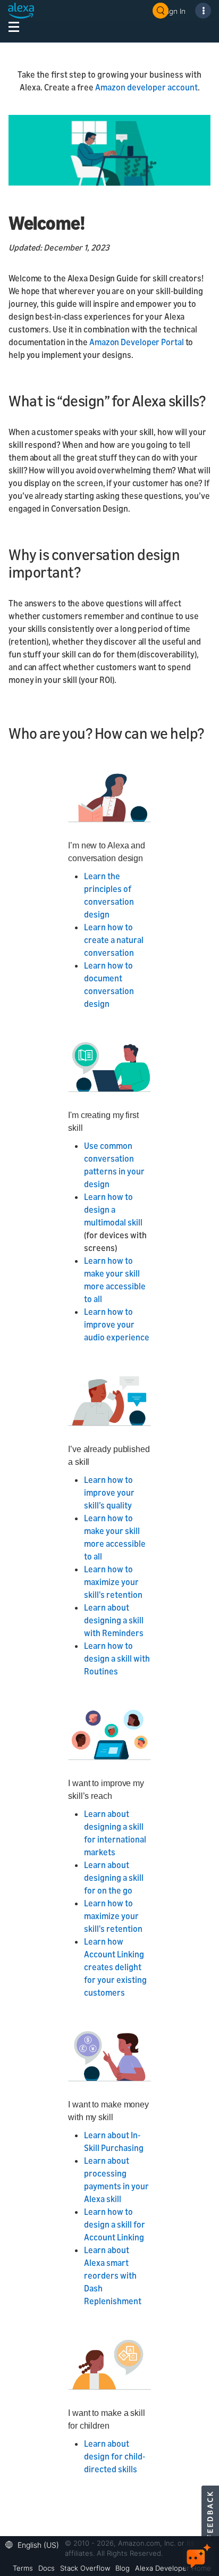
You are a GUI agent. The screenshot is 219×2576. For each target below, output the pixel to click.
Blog (123, 2568)
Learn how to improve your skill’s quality (109, 1493)
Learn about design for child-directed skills (115, 2456)
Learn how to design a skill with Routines (117, 1658)
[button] (35, 2544)
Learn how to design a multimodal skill (113, 1210)
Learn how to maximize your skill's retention (113, 1582)
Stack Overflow (85, 2568)
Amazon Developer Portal (137, 342)
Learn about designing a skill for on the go (114, 1878)
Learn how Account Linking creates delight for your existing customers (115, 1967)
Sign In (174, 11)
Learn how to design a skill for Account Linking (115, 2224)
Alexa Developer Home (173, 2568)
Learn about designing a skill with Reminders (114, 1620)
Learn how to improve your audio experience (117, 1324)
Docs (47, 2568)
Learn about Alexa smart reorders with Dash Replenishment (113, 2275)
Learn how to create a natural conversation (114, 940)
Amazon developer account (146, 87)
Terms (23, 2568)
